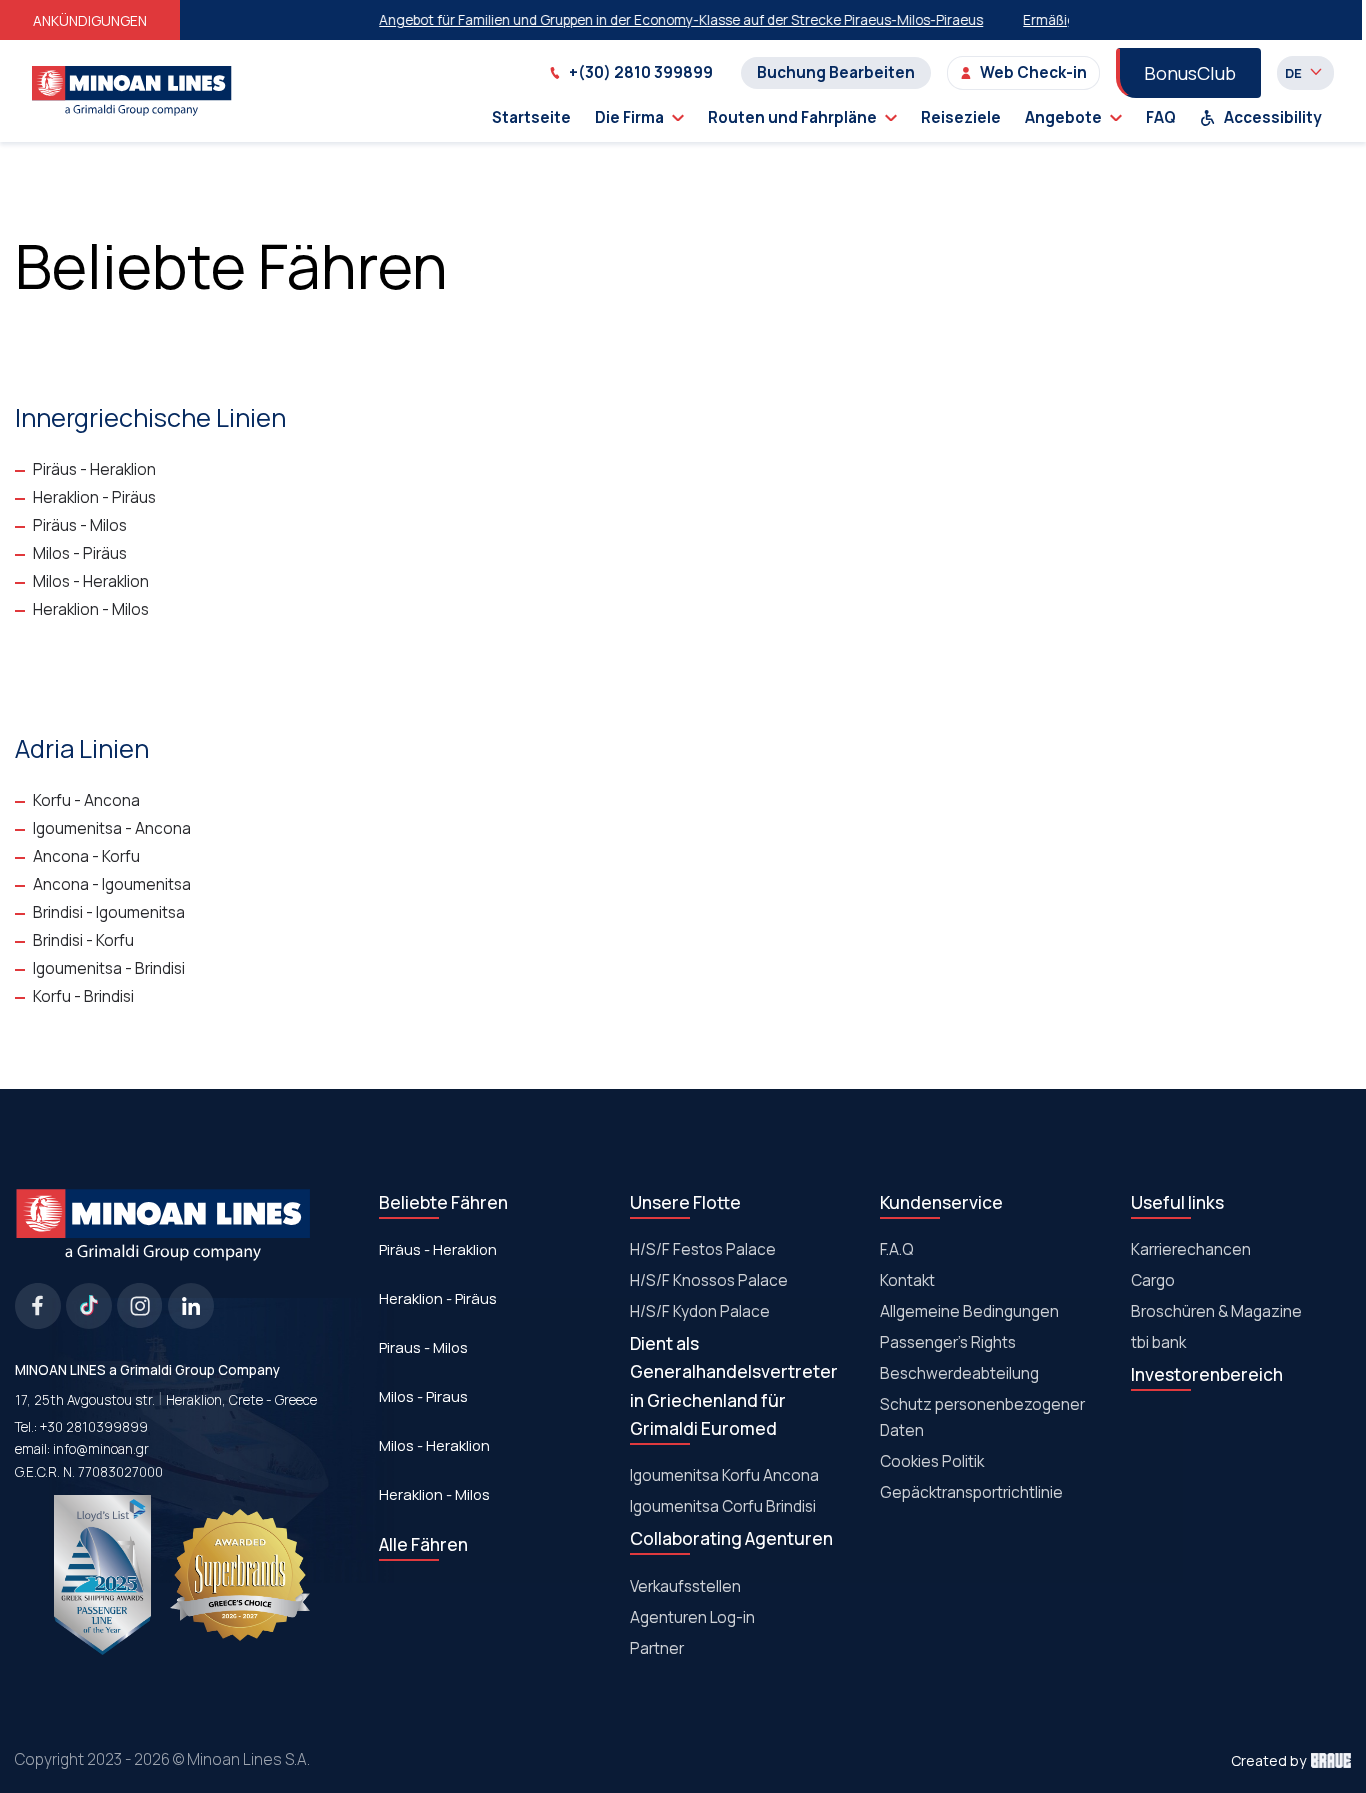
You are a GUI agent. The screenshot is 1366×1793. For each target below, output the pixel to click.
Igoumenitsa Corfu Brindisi (723, 1506)
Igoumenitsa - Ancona (112, 828)
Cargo (1153, 1280)
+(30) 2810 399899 (641, 72)
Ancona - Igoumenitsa (112, 884)
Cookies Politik (932, 1461)
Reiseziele (961, 117)
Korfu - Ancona (86, 800)
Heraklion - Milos (91, 609)
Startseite (531, 117)
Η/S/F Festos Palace (703, 1249)
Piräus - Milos (80, 525)
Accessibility (1273, 117)
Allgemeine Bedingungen (969, 1311)
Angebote (1063, 117)
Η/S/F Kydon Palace (700, 1311)
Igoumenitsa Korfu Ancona (724, 1475)
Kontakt (907, 1280)
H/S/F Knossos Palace (709, 1280)
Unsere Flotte (685, 1202)
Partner (657, 1648)
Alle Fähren (423, 1544)
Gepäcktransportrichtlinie (971, 1492)
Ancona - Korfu (86, 856)
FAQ (1161, 117)
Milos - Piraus (423, 1396)
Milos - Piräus (80, 553)
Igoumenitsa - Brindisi (109, 968)
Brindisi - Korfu (83, 940)
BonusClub (1190, 73)
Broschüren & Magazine (1216, 1311)
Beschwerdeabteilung (959, 1373)
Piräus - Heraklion (94, 469)
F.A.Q (897, 1249)
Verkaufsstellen (685, 1586)
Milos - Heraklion (91, 581)
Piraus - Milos (423, 1347)
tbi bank (1158, 1342)
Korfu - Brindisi (83, 996)
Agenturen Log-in (692, 1617)
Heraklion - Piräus (94, 497)
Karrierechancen (1191, 1249)
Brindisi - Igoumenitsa (109, 912)
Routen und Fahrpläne (792, 117)
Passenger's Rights (948, 1342)
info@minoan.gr (101, 1449)
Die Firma (629, 117)
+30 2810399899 (94, 1427)
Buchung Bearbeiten (836, 72)
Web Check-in (1033, 72)
